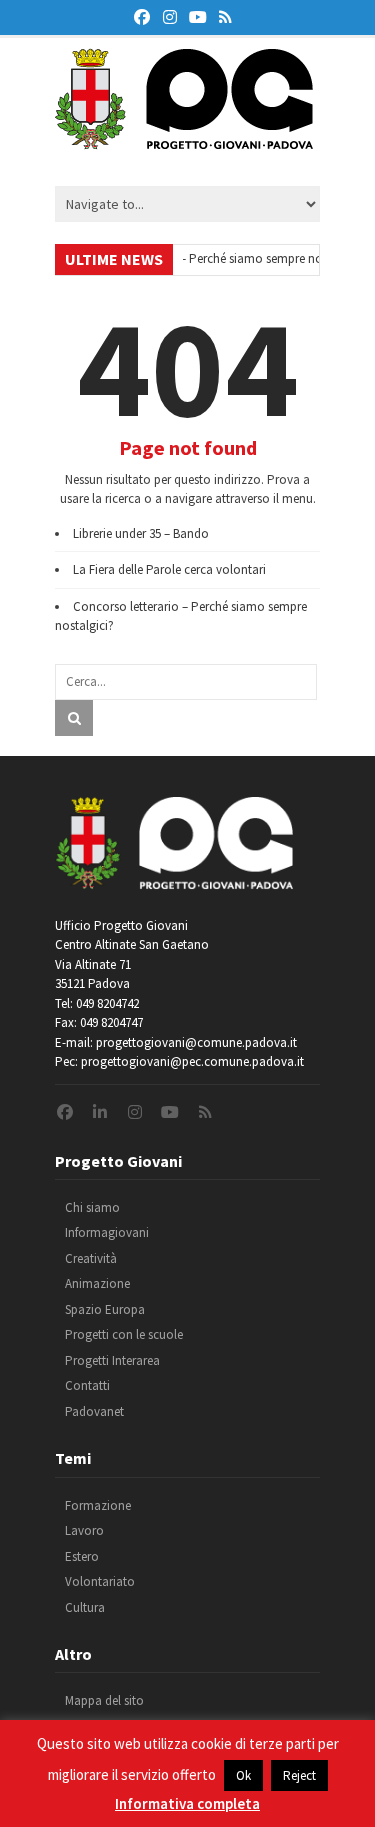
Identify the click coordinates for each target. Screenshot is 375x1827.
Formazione (98, 1505)
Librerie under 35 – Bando (141, 533)
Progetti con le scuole (124, 1334)
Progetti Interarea (112, 1360)
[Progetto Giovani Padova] (184, 140)
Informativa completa (187, 1803)
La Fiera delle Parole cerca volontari (169, 569)
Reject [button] (299, 1775)
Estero (82, 1556)
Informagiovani (107, 1232)
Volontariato (100, 1581)
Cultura (85, 1607)
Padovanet (94, 1411)
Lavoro (84, 1530)
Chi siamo (92, 1207)
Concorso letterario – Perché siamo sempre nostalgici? (208, 258)
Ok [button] (243, 1775)
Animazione (97, 1283)
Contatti (87, 1385)
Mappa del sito (104, 1700)
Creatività (91, 1258)
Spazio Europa (105, 1309)
